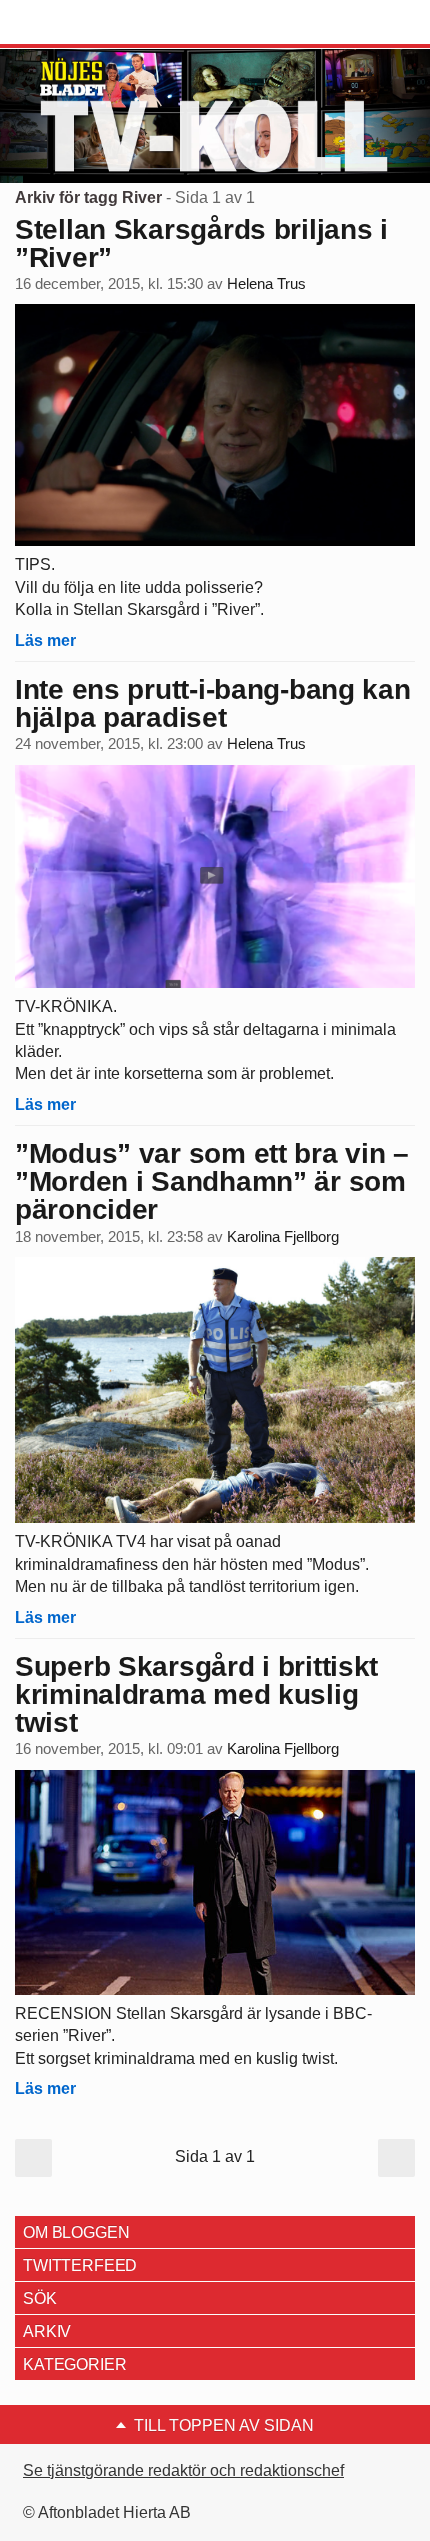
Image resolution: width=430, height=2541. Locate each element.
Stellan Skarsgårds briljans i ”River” (201, 243)
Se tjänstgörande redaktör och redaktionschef (183, 2470)
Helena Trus (266, 284)
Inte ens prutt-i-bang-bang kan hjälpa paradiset (213, 703)
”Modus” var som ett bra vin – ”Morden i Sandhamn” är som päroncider (212, 1181)
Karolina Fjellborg (283, 1237)
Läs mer (45, 640)
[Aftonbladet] (90, 23)
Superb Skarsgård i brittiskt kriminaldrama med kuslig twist (196, 1694)
